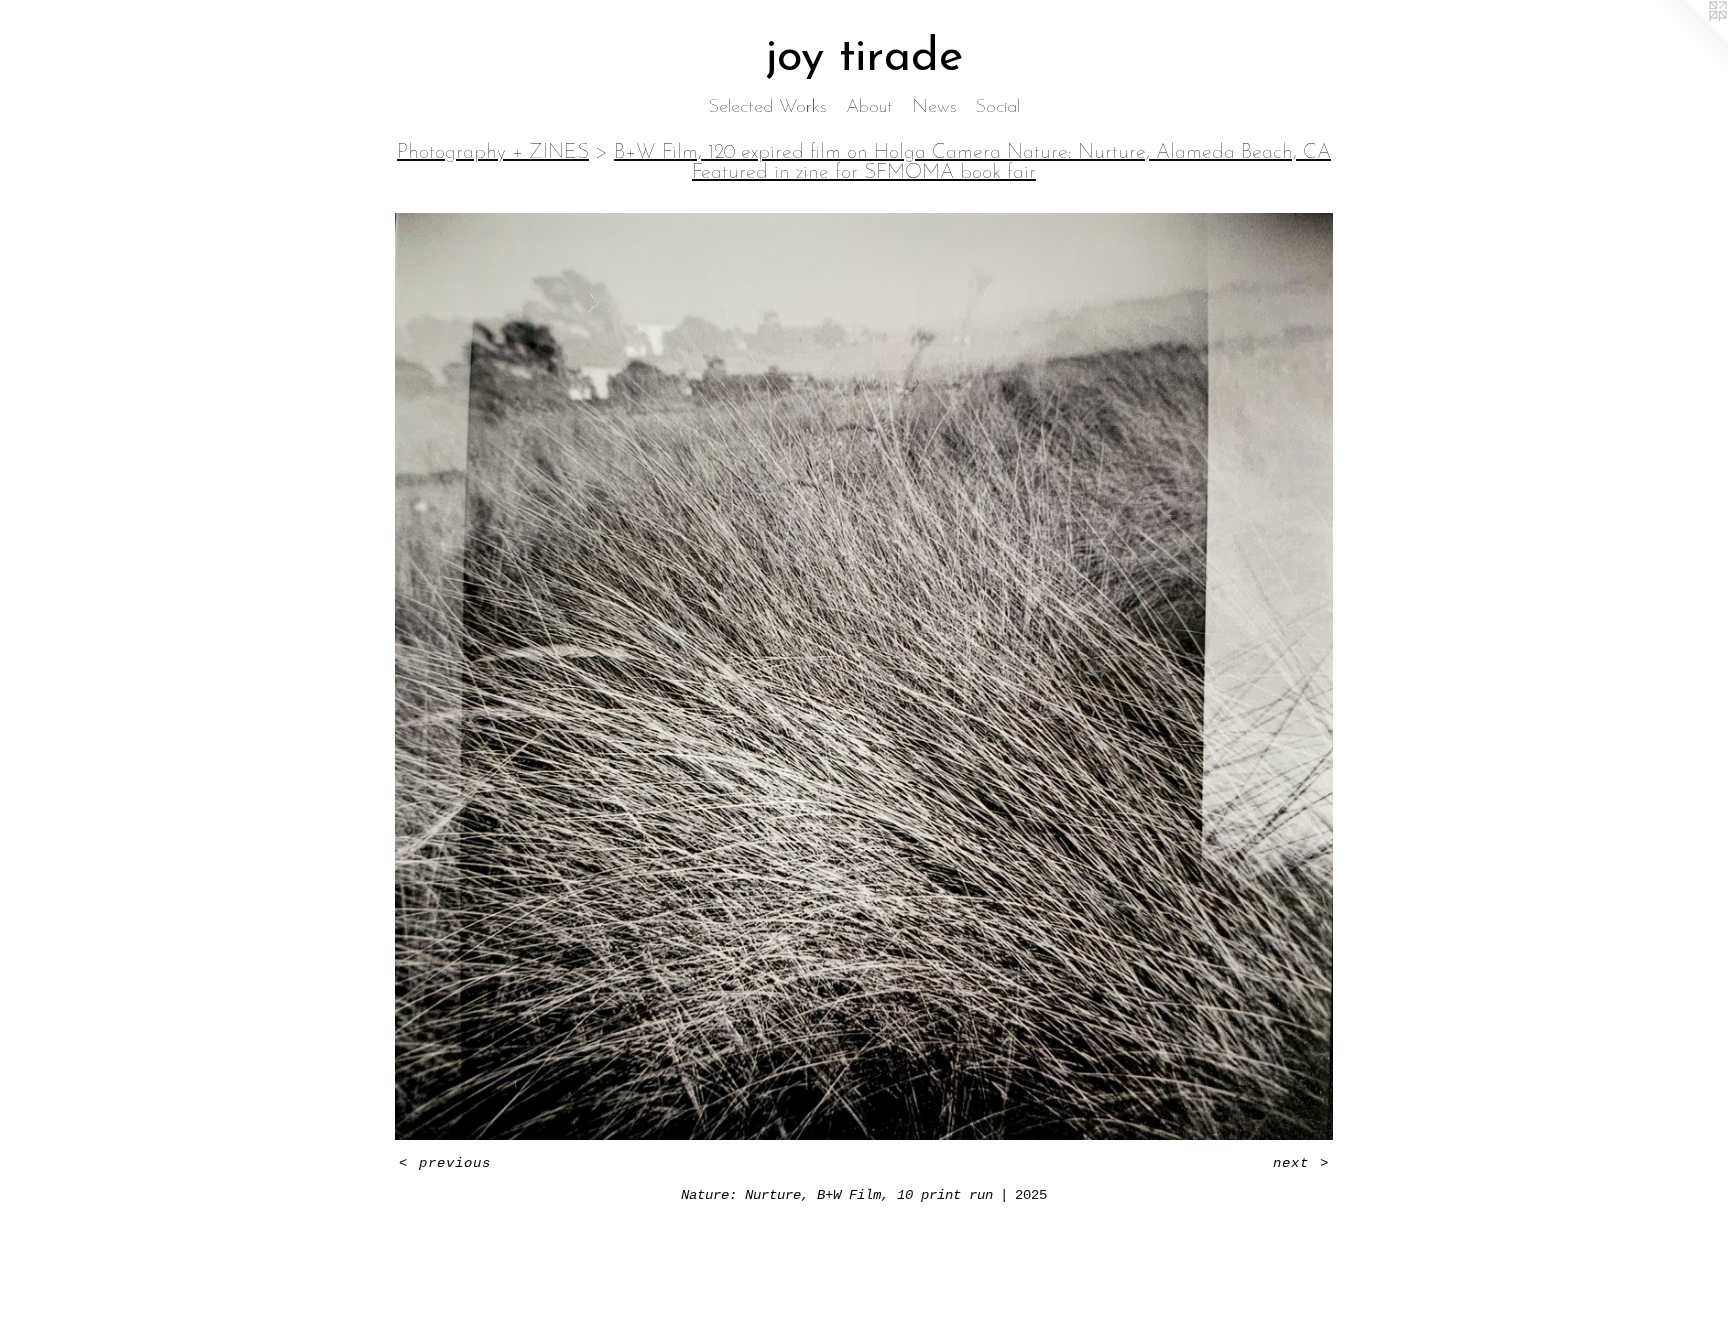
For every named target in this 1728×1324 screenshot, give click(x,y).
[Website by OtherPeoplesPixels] (1688, 40)
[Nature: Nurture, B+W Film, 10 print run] (863, 676)
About (869, 107)
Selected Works (768, 107)
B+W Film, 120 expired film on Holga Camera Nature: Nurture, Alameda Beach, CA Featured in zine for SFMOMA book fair (972, 163)
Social (998, 107)
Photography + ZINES (493, 153)
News (934, 107)
